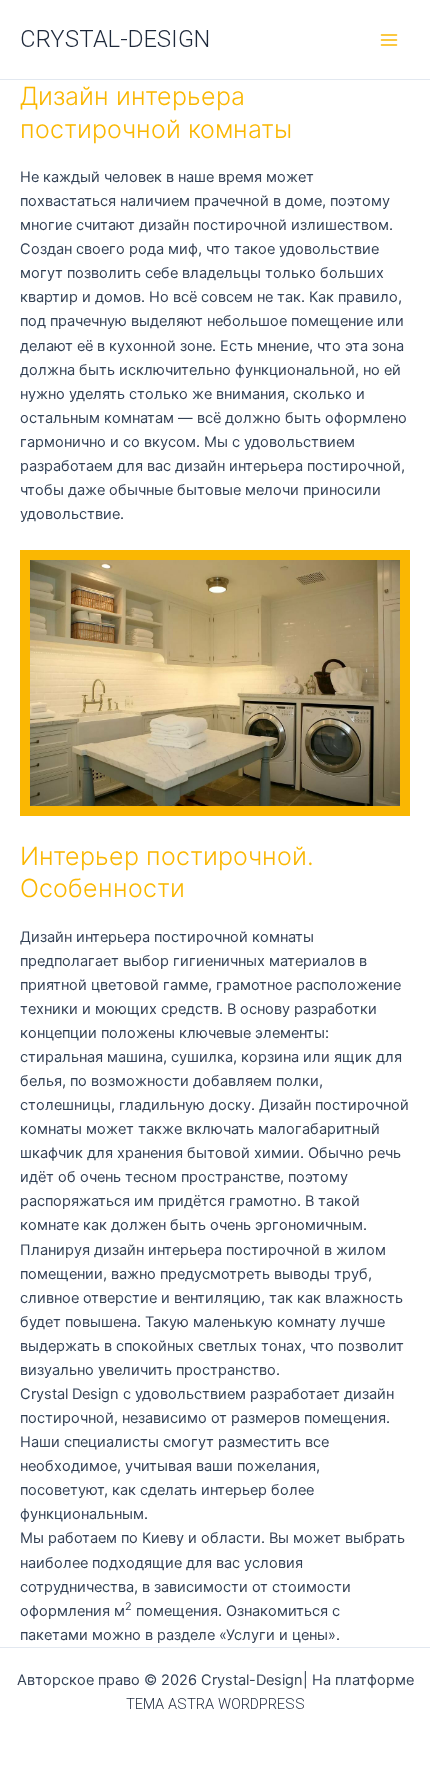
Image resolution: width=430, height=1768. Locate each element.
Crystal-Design (115, 39)
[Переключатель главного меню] (389, 40)
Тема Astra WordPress (215, 1704)
